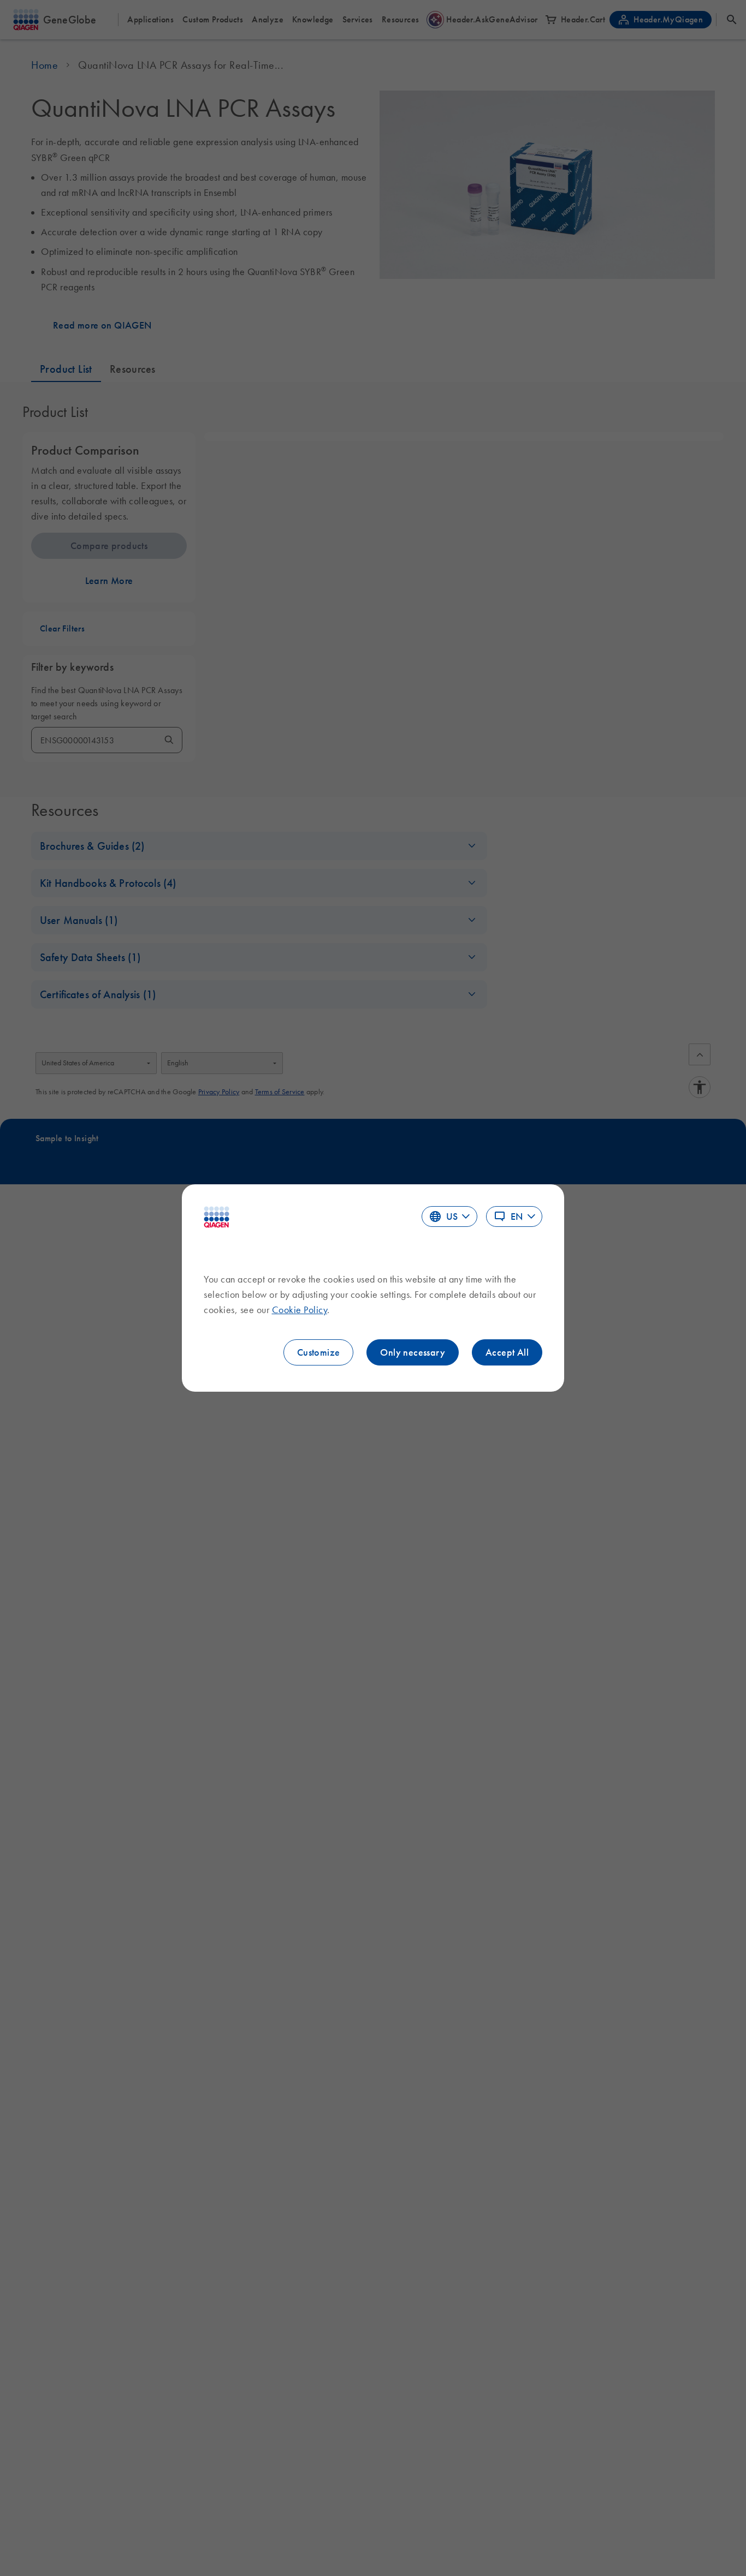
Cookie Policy (300, 1310)
